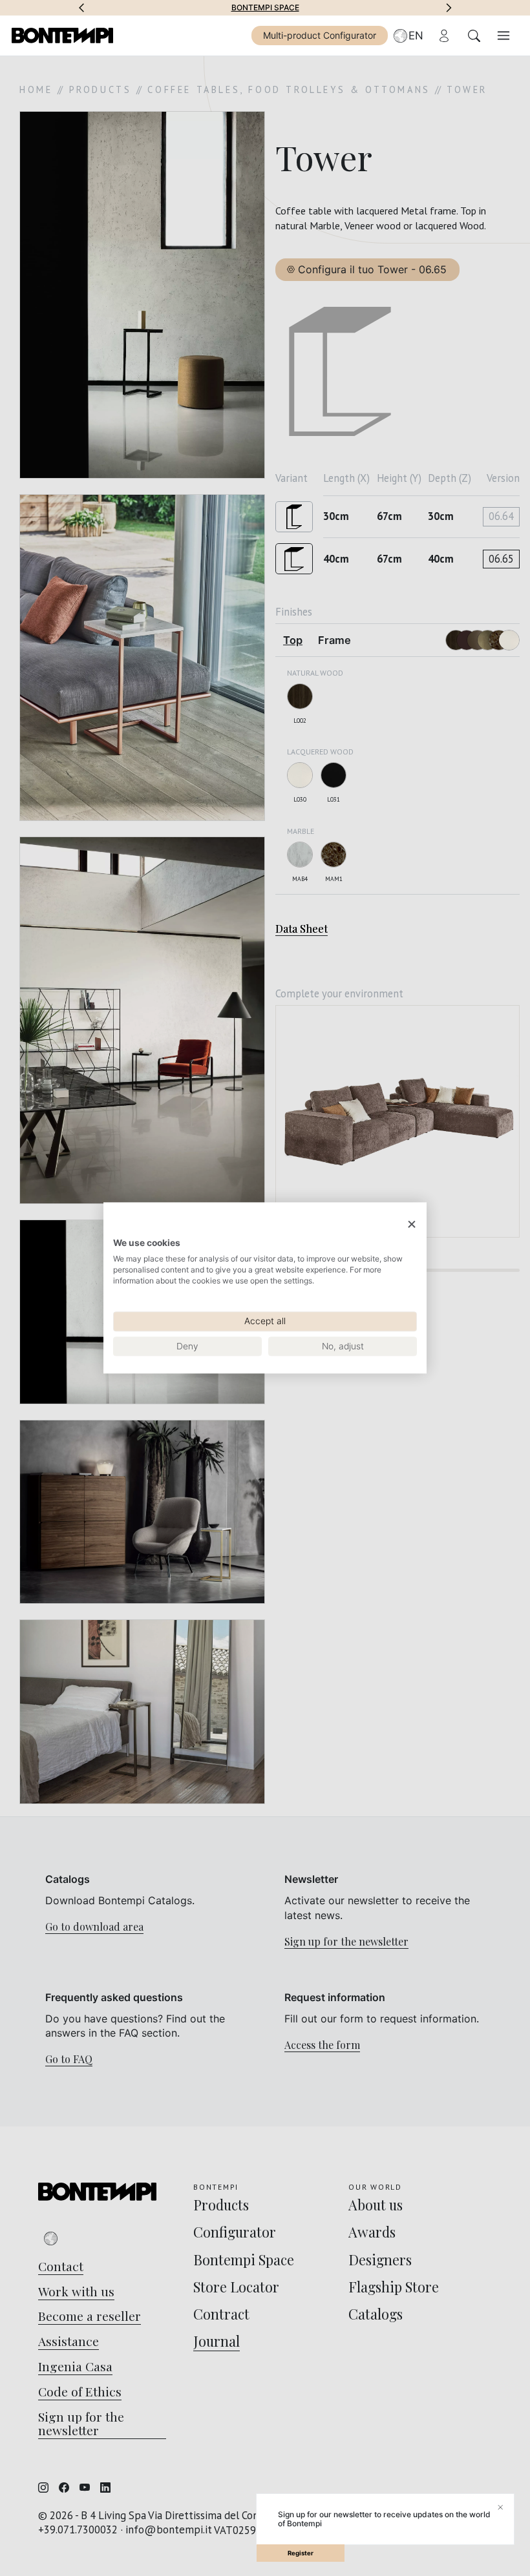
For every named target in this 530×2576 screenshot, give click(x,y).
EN (416, 36)
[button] (81, 8)
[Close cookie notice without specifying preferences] (412, 1224)
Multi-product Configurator (320, 35)
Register (301, 2553)
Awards (265, 8)
